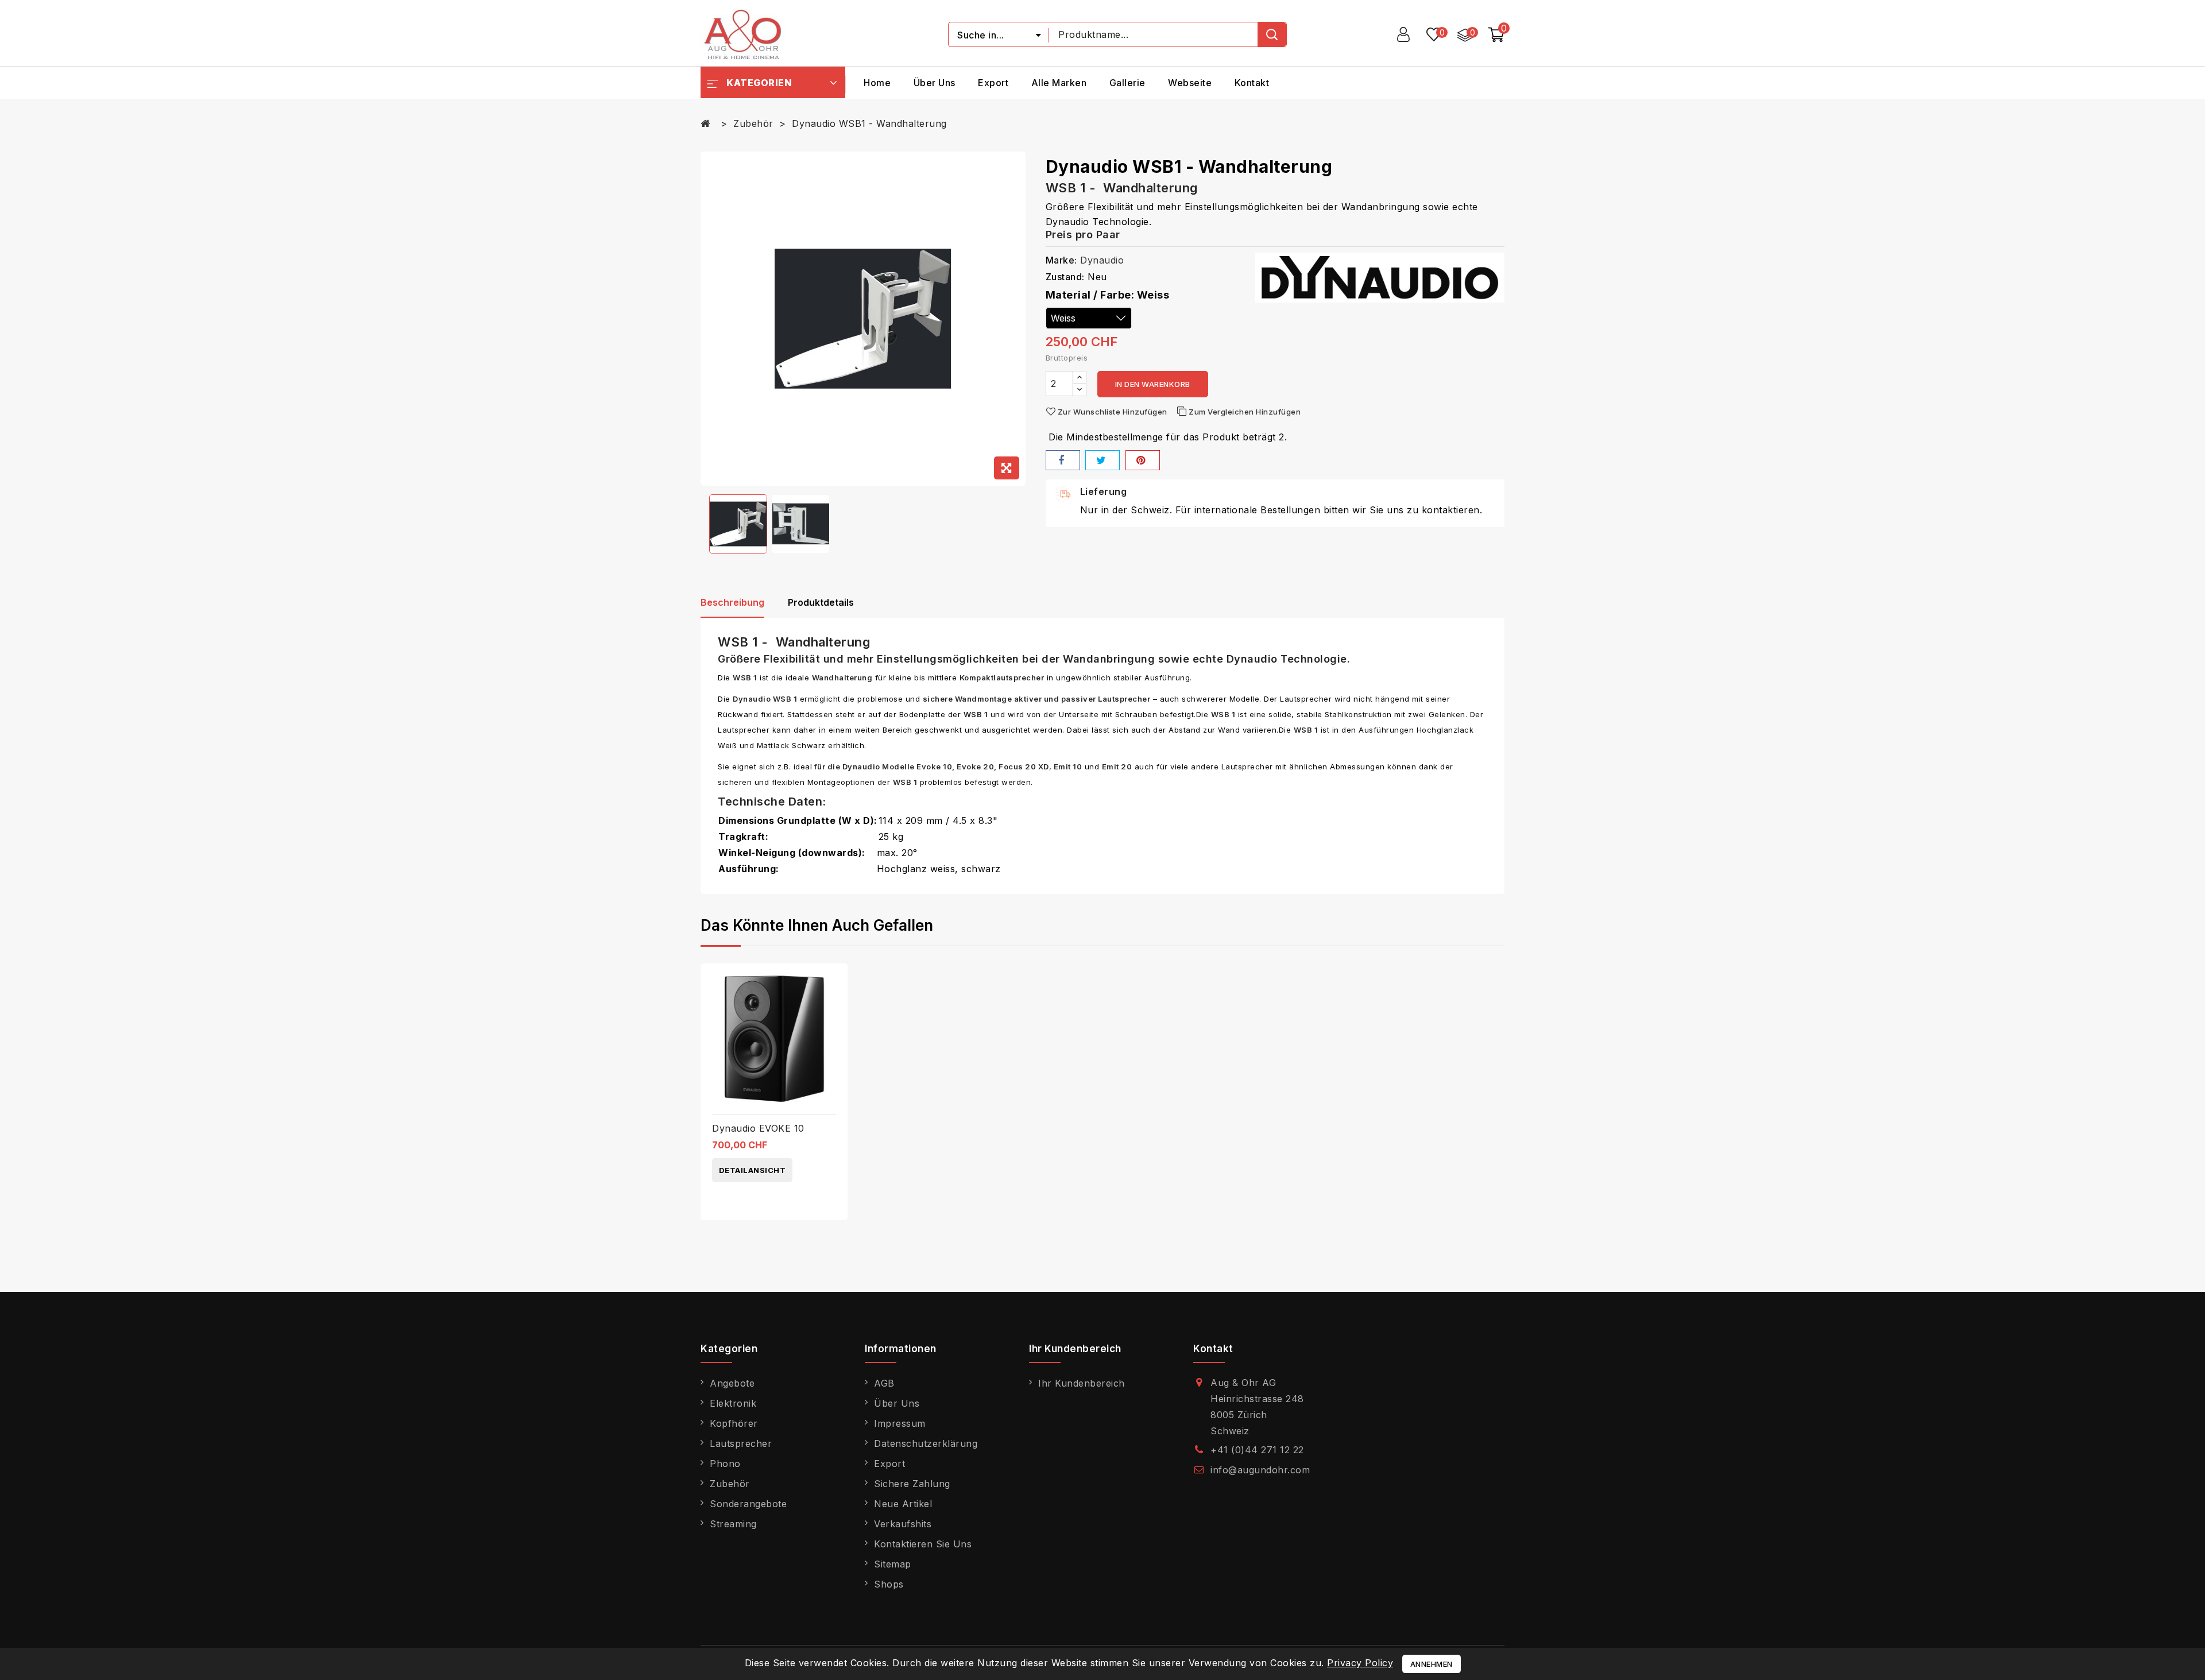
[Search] (1272, 34)
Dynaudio (1102, 260)
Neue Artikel (903, 1504)
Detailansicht (753, 1170)
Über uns (935, 83)
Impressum (900, 1423)
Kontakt (1252, 83)
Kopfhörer (734, 1423)
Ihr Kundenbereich (1082, 1383)
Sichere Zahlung (912, 1484)
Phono (725, 1464)
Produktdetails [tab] (821, 602)
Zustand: (1065, 277)
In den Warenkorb (1153, 384)
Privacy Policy (1360, 1663)
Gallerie (1127, 83)
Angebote (732, 1383)
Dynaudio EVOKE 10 (758, 1128)
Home (877, 83)
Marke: (1061, 260)
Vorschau (835, 1006)
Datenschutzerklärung (926, 1443)
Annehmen (1432, 1664)
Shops (889, 1584)
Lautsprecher (741, 1443)
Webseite (1190, 83)
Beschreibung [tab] (732, 602)
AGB (884, 1383)
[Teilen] (1063, 460)
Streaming (733, 1524)
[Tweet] (1102, 460)
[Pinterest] (1143, 460)
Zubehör (730, 1484)
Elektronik (733, 1403)
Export (993, 83)
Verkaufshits (903, 1524)
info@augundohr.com (1260, 1470)
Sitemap (893, 1564)
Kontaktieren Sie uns (923, 1544)
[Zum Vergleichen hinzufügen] (835, 982)
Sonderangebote (748, 1504)
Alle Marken (1059, 83)
